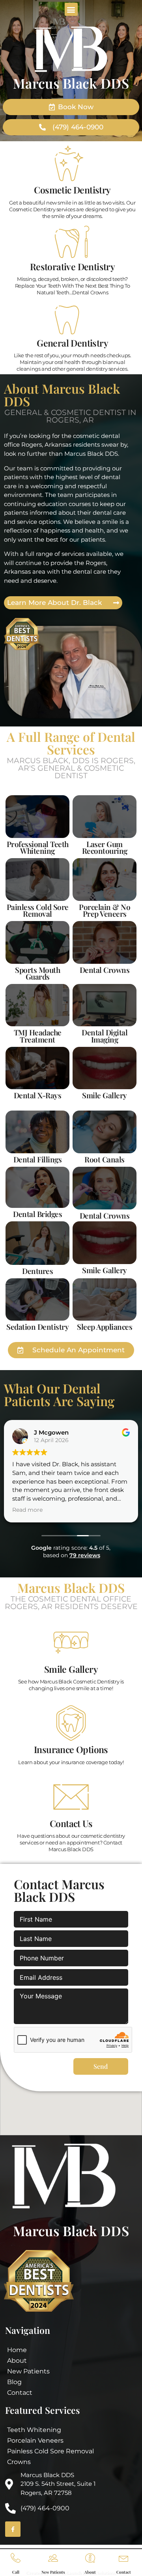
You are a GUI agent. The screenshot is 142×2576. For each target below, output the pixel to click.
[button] (71, 9)
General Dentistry (72, 343)
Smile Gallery (105, 1095)
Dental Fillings (38, 1159)
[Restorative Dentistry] (73, 240)
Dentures (37, 1271)
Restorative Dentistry (72, 266)
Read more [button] (27, 1510)
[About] (90, 2558)
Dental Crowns (105, 1215)
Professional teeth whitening (38, 847)
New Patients (53, 2572)
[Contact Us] (71, 1797)
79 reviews (85, 1555)
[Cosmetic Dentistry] (73, 163)
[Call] (16, 2558)
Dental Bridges (37, 1214)
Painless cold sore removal (38, 910)
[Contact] (124, 2558)
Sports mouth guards (37, 973)
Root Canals (105, 1159)
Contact (124, 2572)
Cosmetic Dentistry (72, 190)
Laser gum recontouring (105, 847)
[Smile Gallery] (71, 1643)
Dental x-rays (38, 1095)
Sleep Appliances (105, 1327)
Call (16, 2572)
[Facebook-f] (13, 2529)
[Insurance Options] (71, 1723)
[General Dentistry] (73, 317)
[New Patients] (53, 2558)
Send (101, 2066)
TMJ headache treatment (38, 1036)
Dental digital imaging (105, 1036)
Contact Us (71, 1823)
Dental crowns (105, 970)
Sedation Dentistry (37, 1327)
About (90, 2572)
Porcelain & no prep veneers (105, 910)
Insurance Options (71, 1749)
